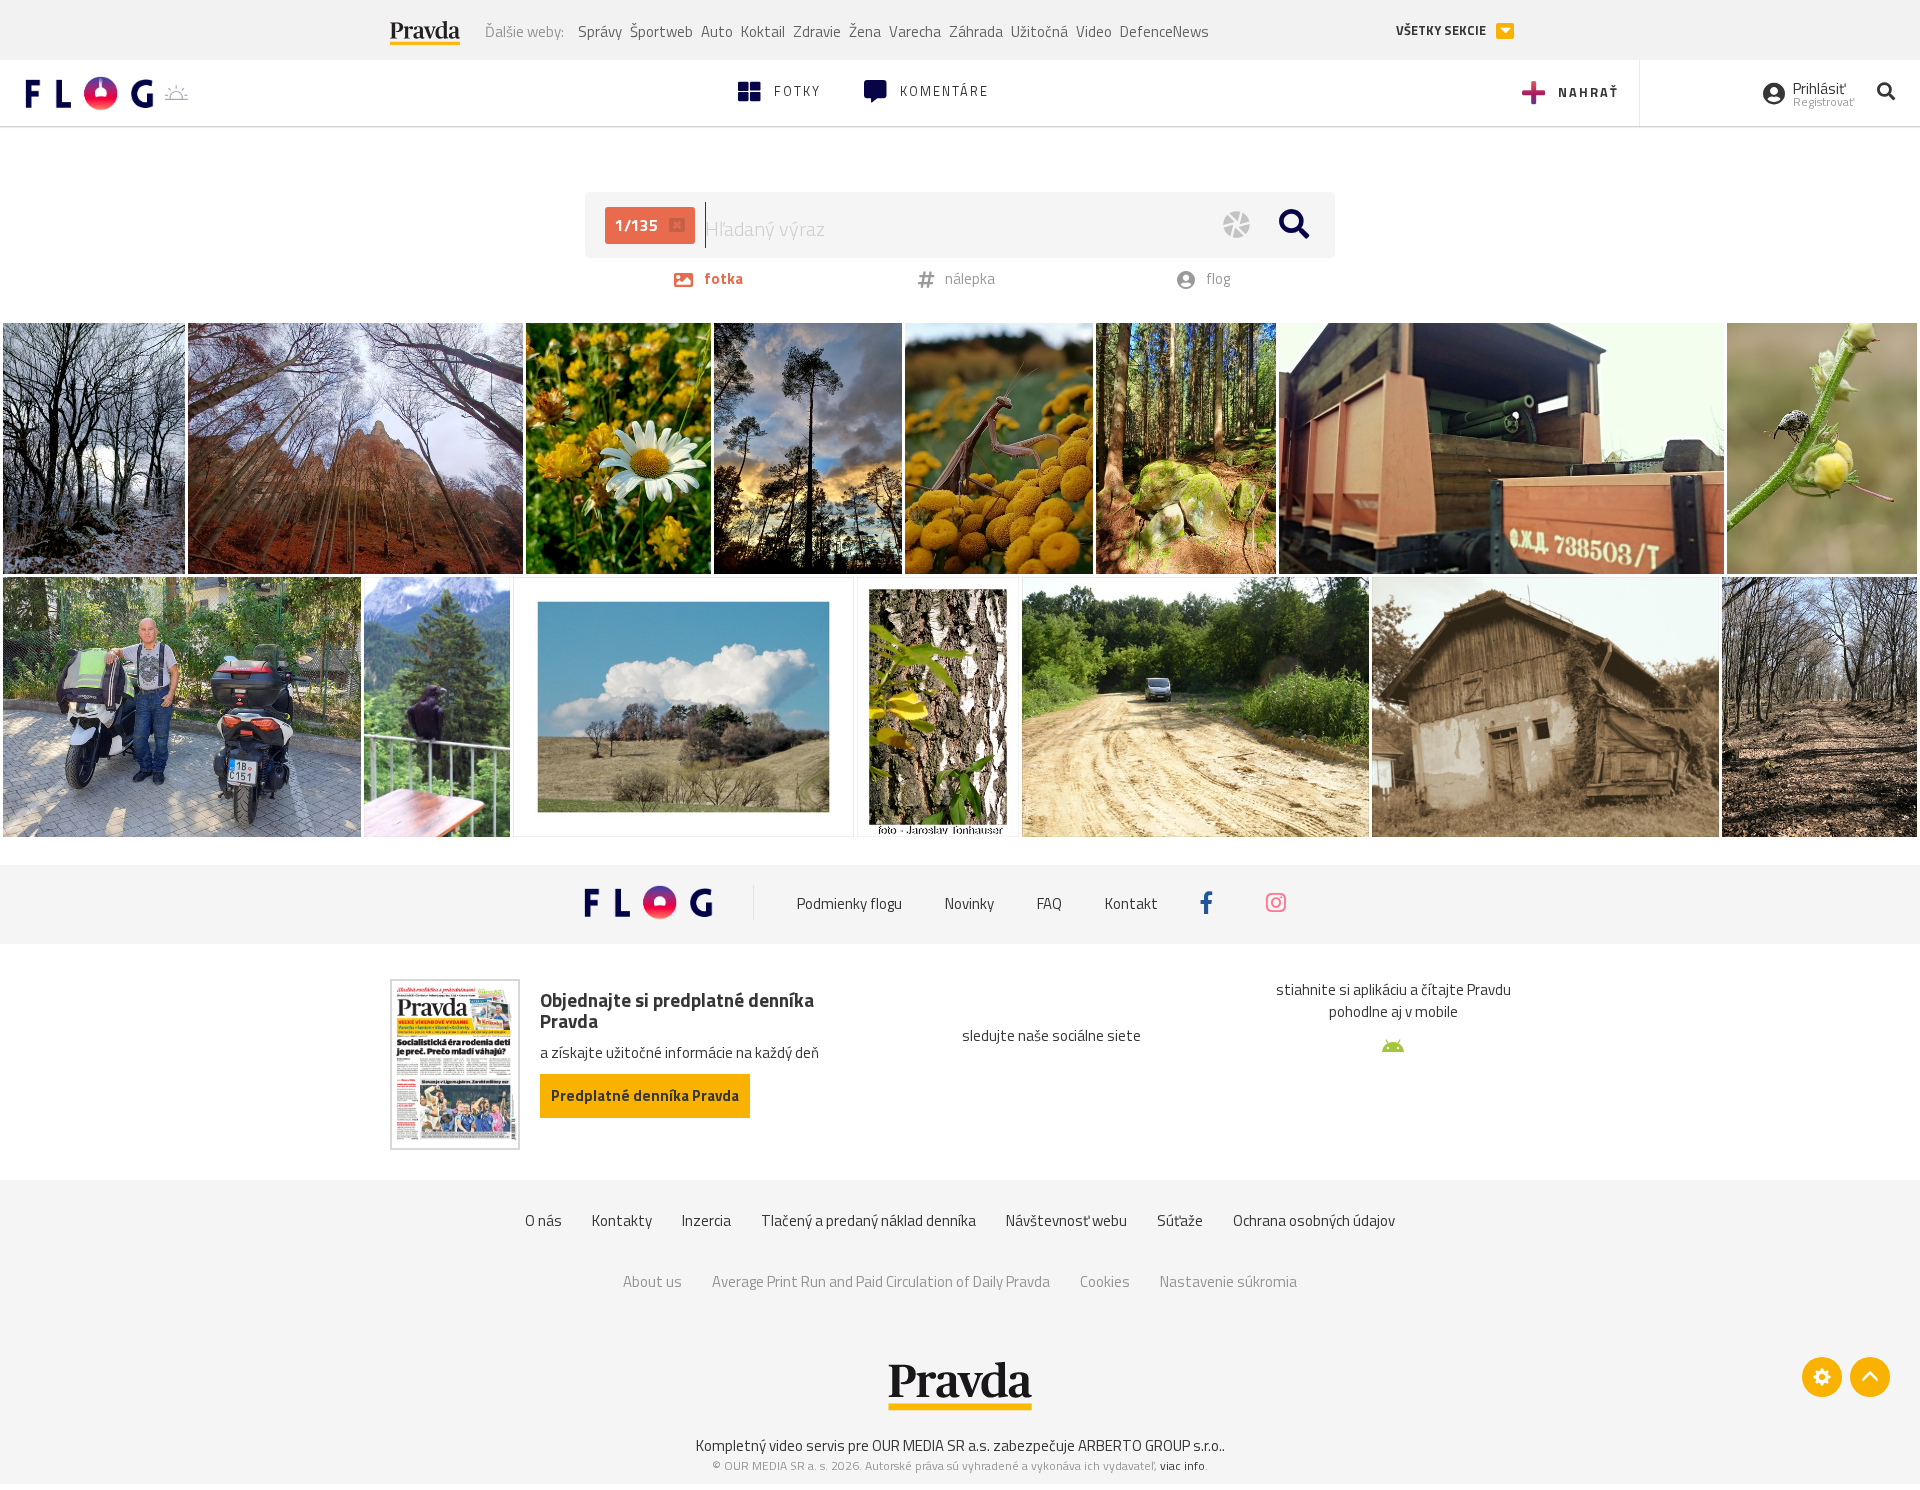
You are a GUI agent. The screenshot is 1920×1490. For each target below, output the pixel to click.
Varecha (915, 31)
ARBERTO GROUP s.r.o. (1150, 1445)
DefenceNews (1164, 31)
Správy (600, 31)
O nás (543, 1220)
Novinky (969, 902)
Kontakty (622, 1220)
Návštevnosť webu (1066, 1220)
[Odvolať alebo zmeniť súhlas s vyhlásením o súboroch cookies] (1822, 1377)
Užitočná (1039, 31)
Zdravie (817, 31)
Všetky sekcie (1442, 30)
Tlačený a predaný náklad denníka (868, 1220)
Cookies (1105, 1281)
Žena (865, 31)
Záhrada (976, 31)
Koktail (763, 31)
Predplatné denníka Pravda (645, 1095)
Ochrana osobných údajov (1314, 1220)
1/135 (638, 225)
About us (652, 1281)
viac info (1182, 1465)
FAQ (1049, 902)
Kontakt (1131, 902)
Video (1094, 31)
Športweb (661, 31)
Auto (717, 31)
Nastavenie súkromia (1228, 1281)
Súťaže (1180, 1220)
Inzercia (706, 1220)
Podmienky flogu (849, 902)
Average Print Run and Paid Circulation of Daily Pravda (881, 1281)
